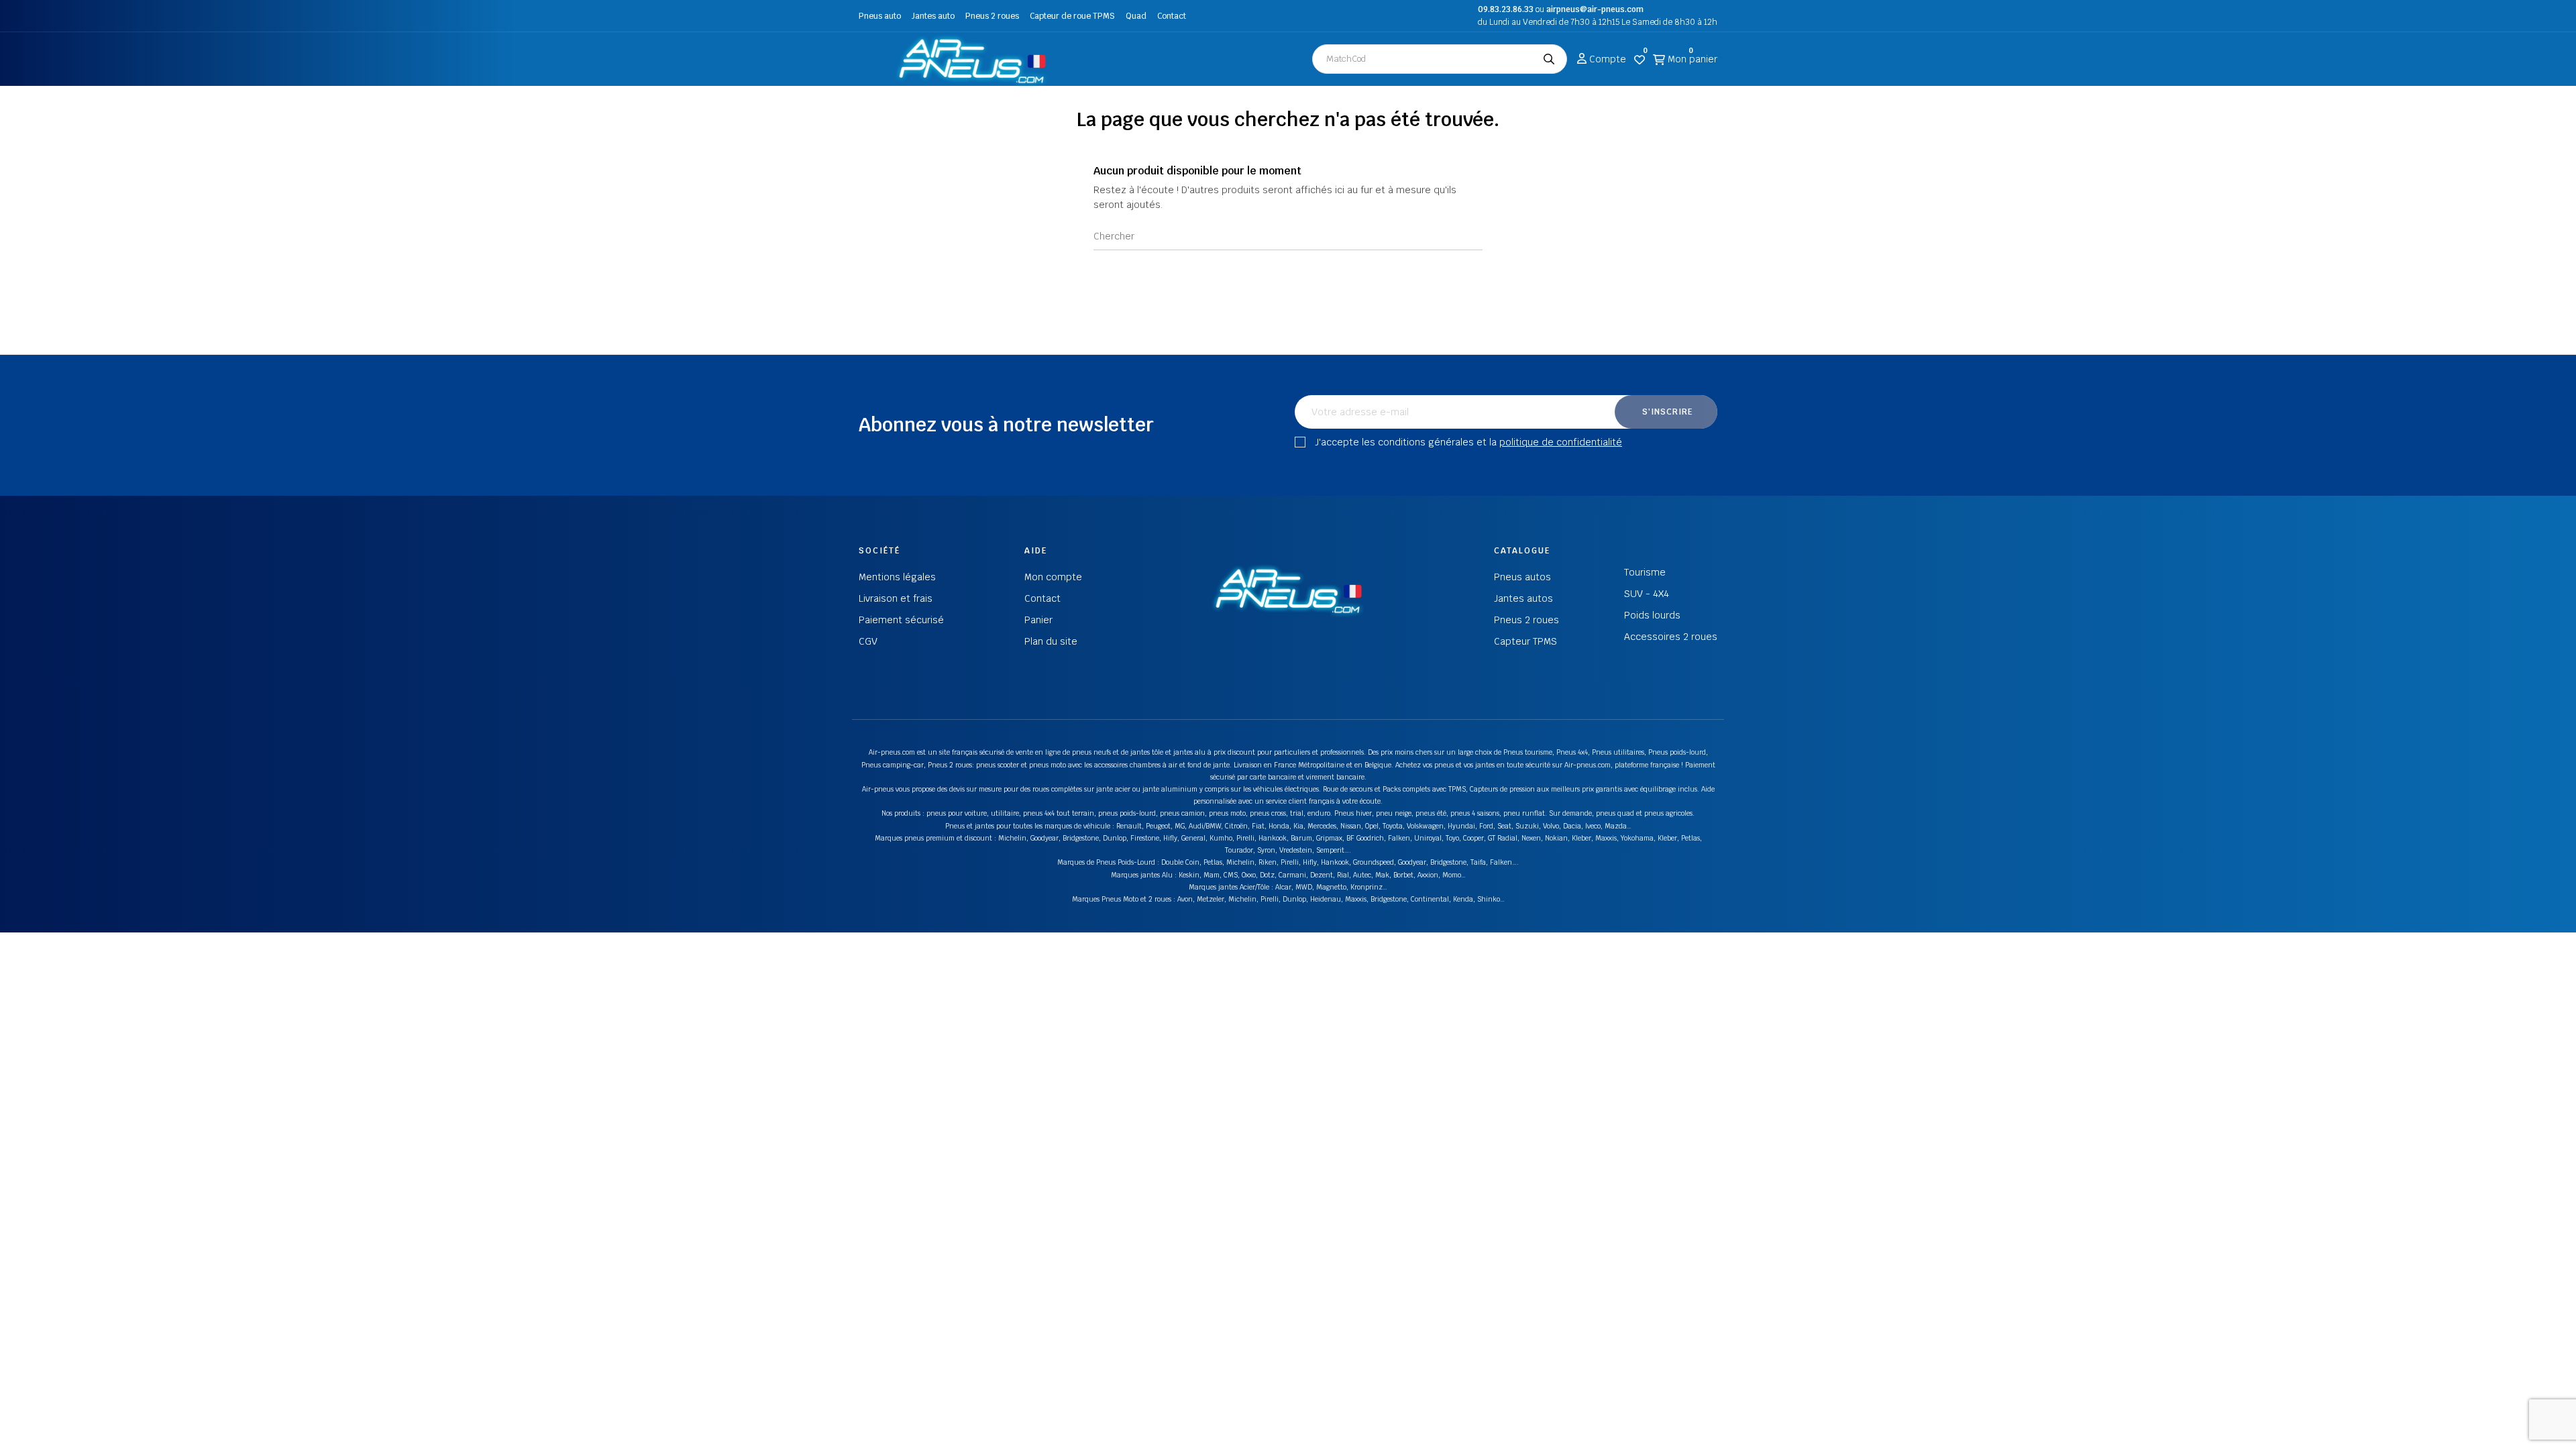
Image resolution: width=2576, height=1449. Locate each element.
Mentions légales (897, 577)
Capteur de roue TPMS (1072, 16)
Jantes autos (1523, 598)
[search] (1549, 59)
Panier (1038, 620)
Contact (1172, 16)
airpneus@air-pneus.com (1595, 9)
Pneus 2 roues (992, 16)
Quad (1136, 16)
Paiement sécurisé (901, 620)
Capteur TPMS (1525, 641)
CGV (868, 641)
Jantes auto (933, 16)
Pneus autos (1522, 577)
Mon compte (1053, 577)
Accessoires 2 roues (1671, 637)
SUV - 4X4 (1647, 594)
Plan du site (1051, 641)
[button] (872, 59)
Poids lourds (1652, 615)
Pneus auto (880, 16)
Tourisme (1645, 572)
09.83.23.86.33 (1506, 9)
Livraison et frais (896, 598)
